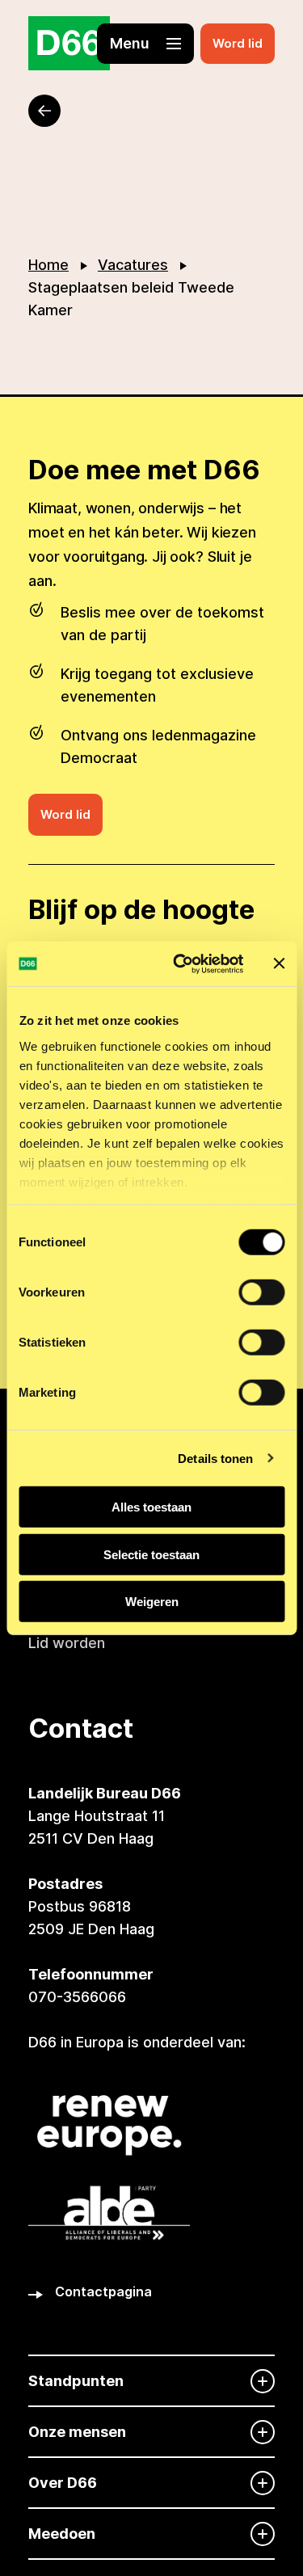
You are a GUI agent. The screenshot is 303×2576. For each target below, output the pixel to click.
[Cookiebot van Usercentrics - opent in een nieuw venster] (181, 963)
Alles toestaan (151, 1507)
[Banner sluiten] (279, 963)
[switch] (261, 1292)
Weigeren (152, 1602)
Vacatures (133, 265)
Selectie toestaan (151, 1554)
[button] (145, 44)
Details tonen (215, 1458)
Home (48, 265)
